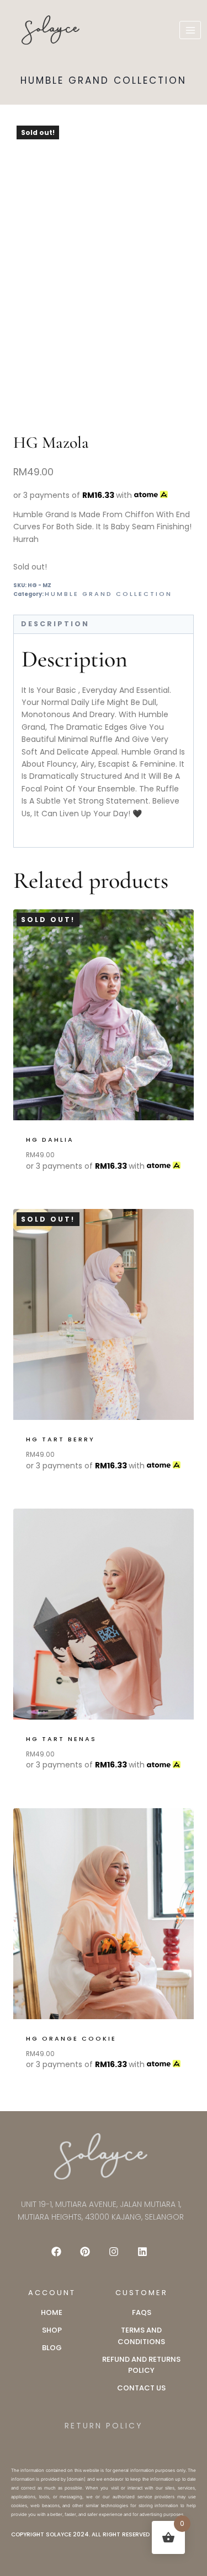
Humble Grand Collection (104, 80)
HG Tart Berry (60, 1439)
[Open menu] (190, 30)
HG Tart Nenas (61, 1739)
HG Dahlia (50, 1140)
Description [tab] (55, 624)
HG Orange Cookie (71, 2038)
